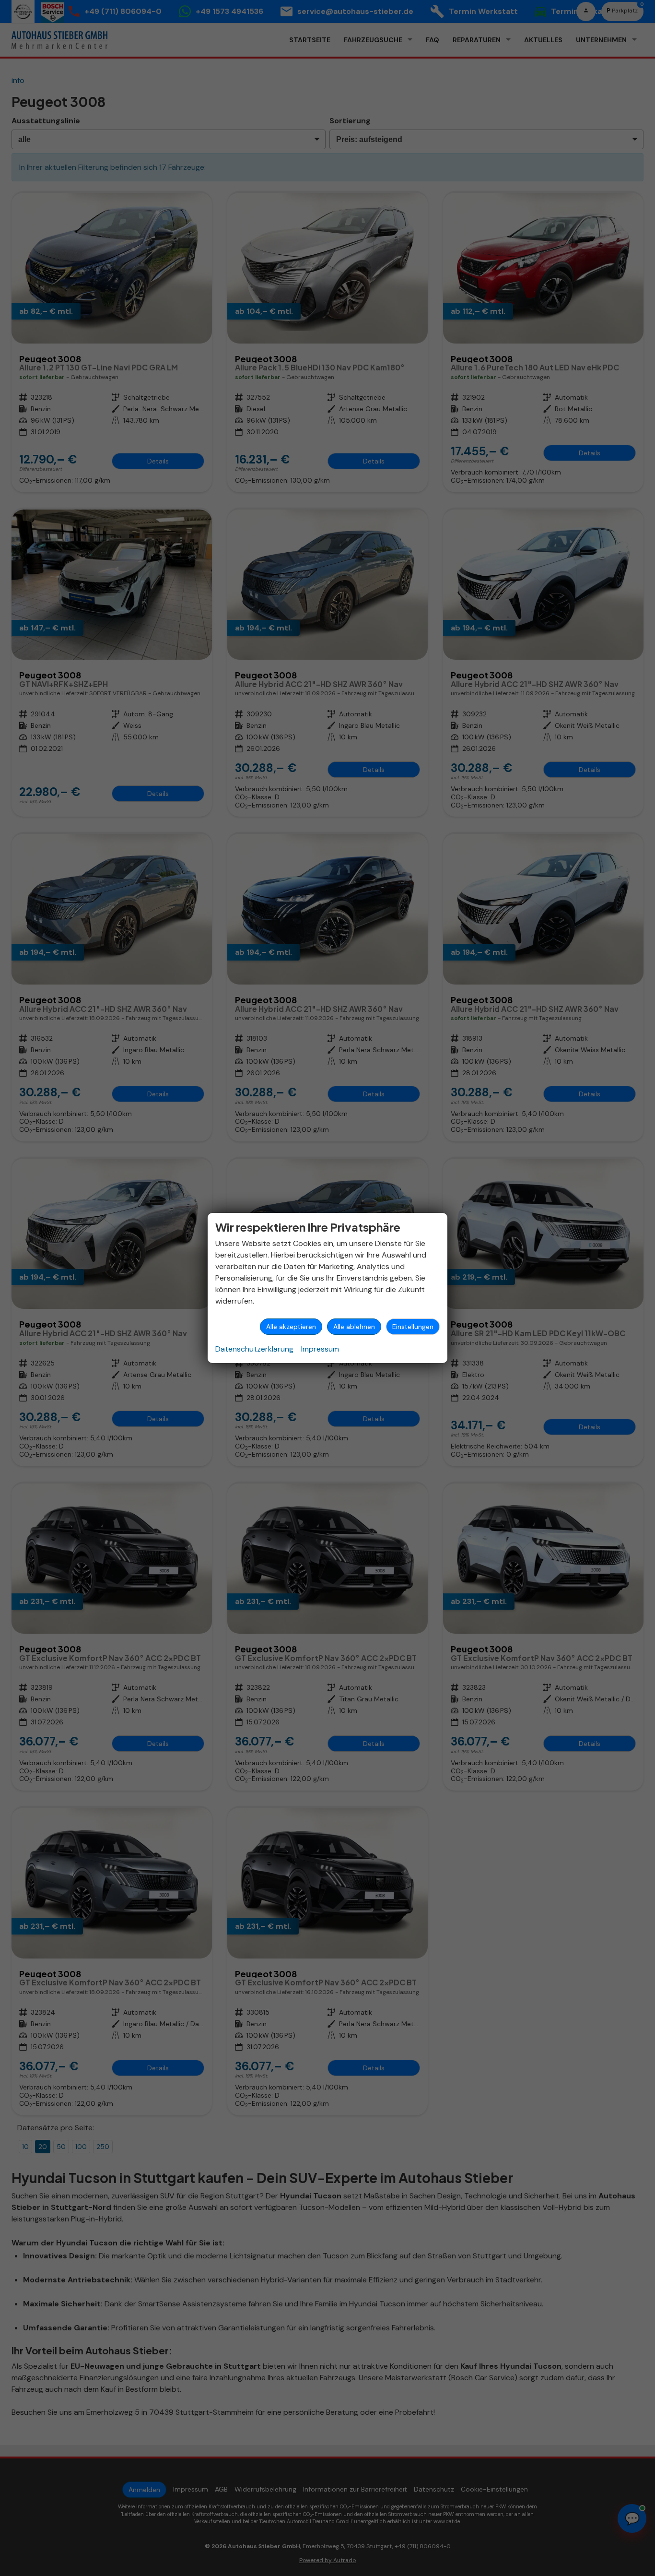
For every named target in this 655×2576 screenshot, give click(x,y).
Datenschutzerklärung (254, 1349)
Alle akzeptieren (291, 1327)
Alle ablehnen (354, 1327)
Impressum (320, 1349)
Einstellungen (413, 1327)
